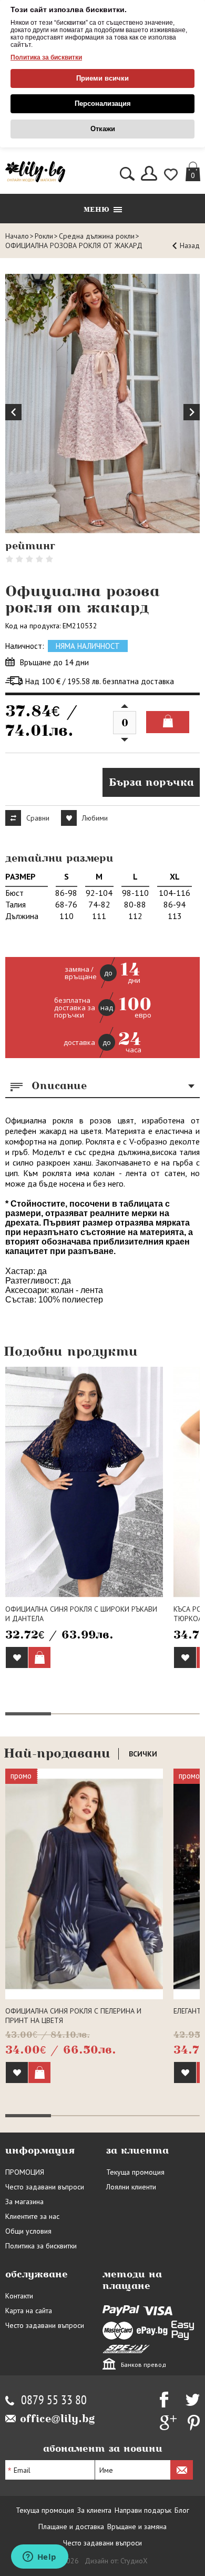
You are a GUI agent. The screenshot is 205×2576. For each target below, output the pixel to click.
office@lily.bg (58, 2419)
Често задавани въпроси (45, 2187)
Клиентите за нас (32, 2216)
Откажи (103, 129)
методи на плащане (132, 2280)
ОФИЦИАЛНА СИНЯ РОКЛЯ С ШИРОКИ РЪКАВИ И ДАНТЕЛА (81, 1614)
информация (40, 2150)
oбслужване (37, 2274)
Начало (17, 236)
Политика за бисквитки (46, 57)
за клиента (137, 2150)
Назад (190, 245)
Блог (182, 2510)
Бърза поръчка (151, 782)
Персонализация (103, 103)
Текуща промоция (135, 2172)
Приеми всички (102, 78)
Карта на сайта (29, 2311)
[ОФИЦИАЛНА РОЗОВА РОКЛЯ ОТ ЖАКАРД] (102, 404)
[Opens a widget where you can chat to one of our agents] (39, 2558)
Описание (59, 1085)
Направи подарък (143, 2510)
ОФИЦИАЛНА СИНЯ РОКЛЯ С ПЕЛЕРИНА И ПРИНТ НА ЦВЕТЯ (73, 2016)
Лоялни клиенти (131, 2187)
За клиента (94, 2510)
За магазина (24, 2202)
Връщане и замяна (137, 2526)
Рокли (44, 236)
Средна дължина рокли (97, 236)
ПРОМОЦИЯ (25, 2172)
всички (143, 1754)
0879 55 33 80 (54, 2400)
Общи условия (28, 2231)
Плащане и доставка (71, 2526)
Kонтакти (19, 2296)
